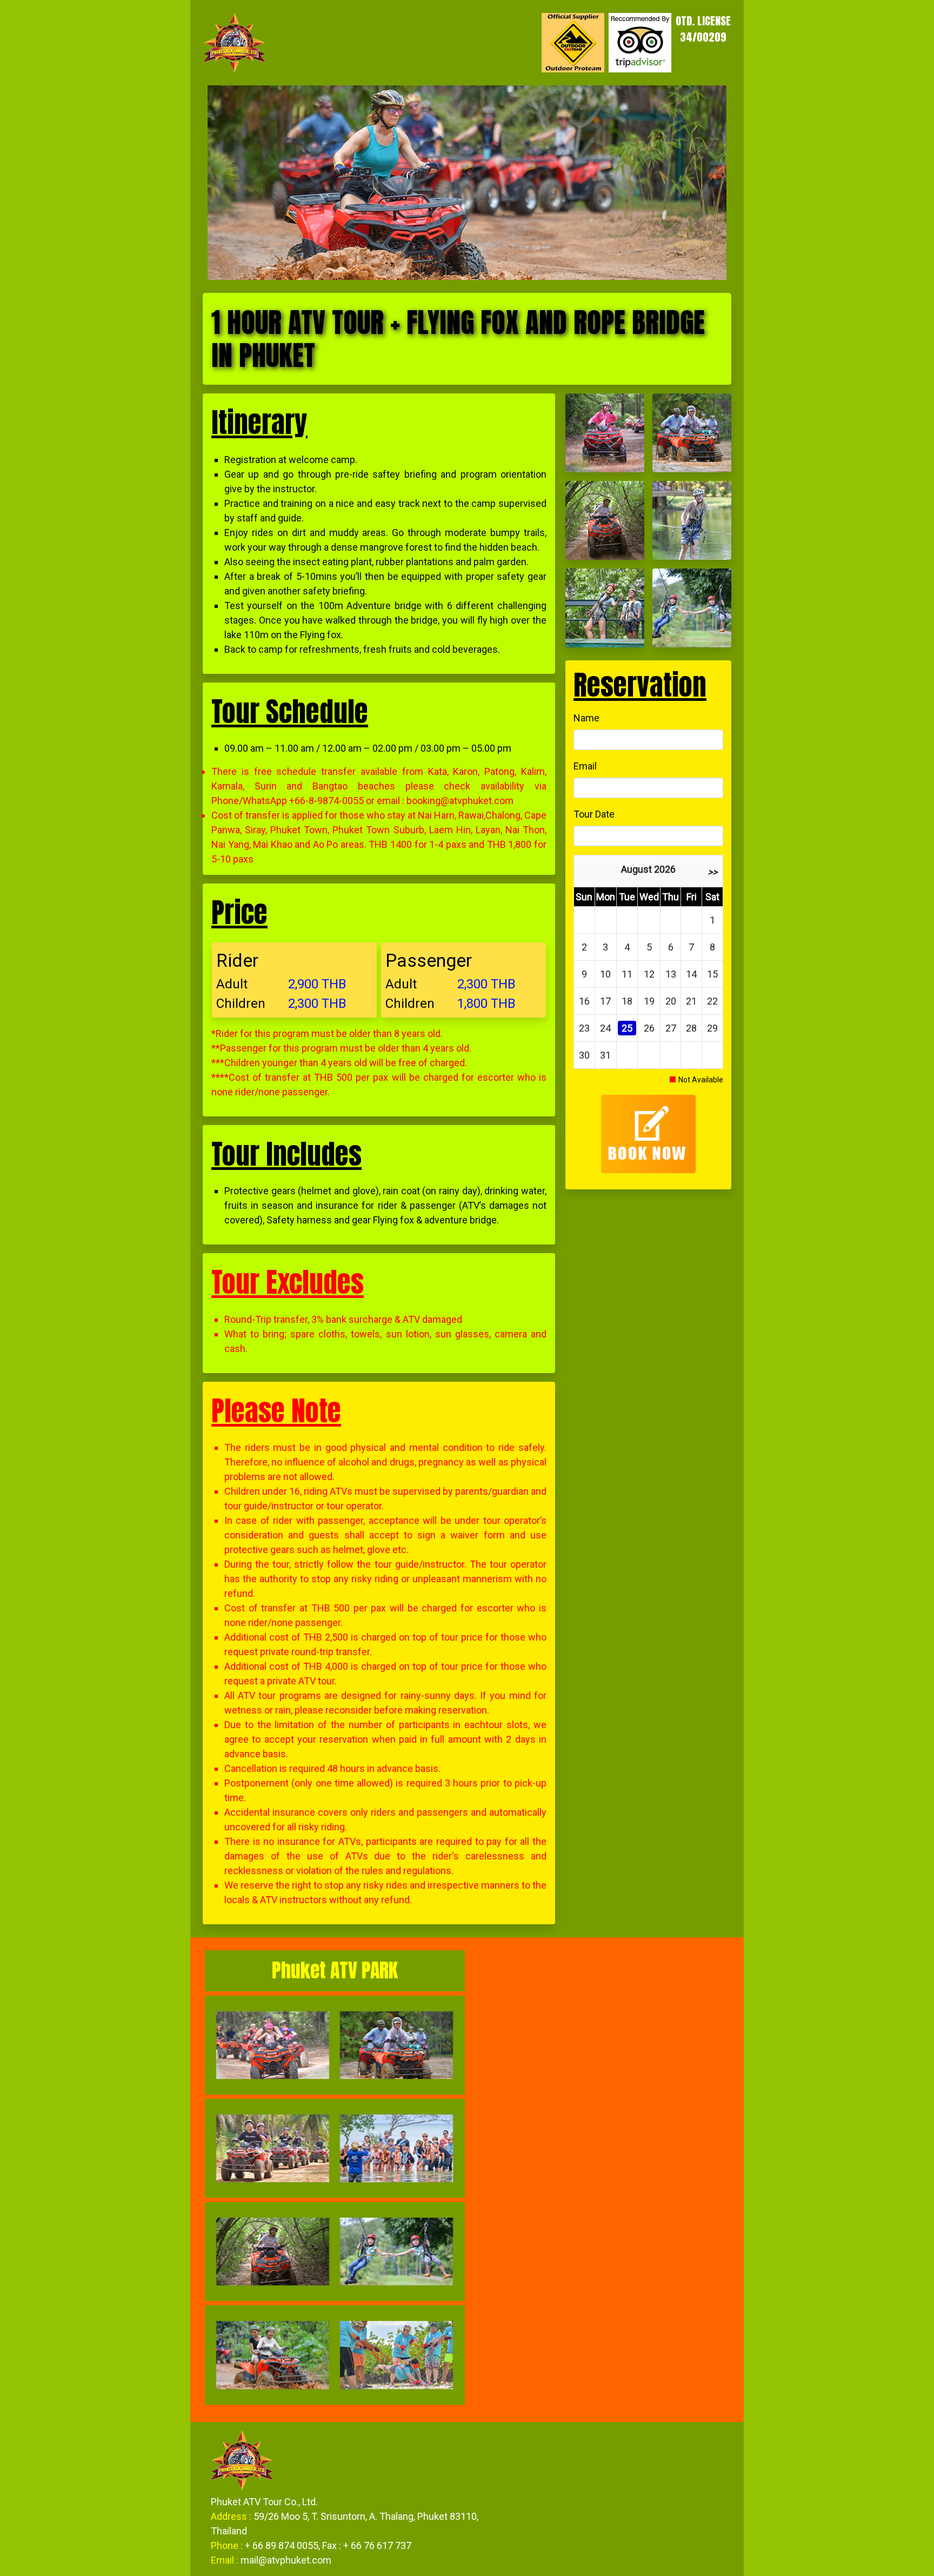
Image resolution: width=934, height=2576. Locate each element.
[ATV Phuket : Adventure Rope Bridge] (692, 520)
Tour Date (594, 814)
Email (585, 766)
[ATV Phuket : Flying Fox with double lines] (692, 607)
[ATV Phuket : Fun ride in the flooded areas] (692, 432)
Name (586, 718)
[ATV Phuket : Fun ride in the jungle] (605, 520)
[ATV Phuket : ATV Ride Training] (605, 432)
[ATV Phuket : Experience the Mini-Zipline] (605, 607)
